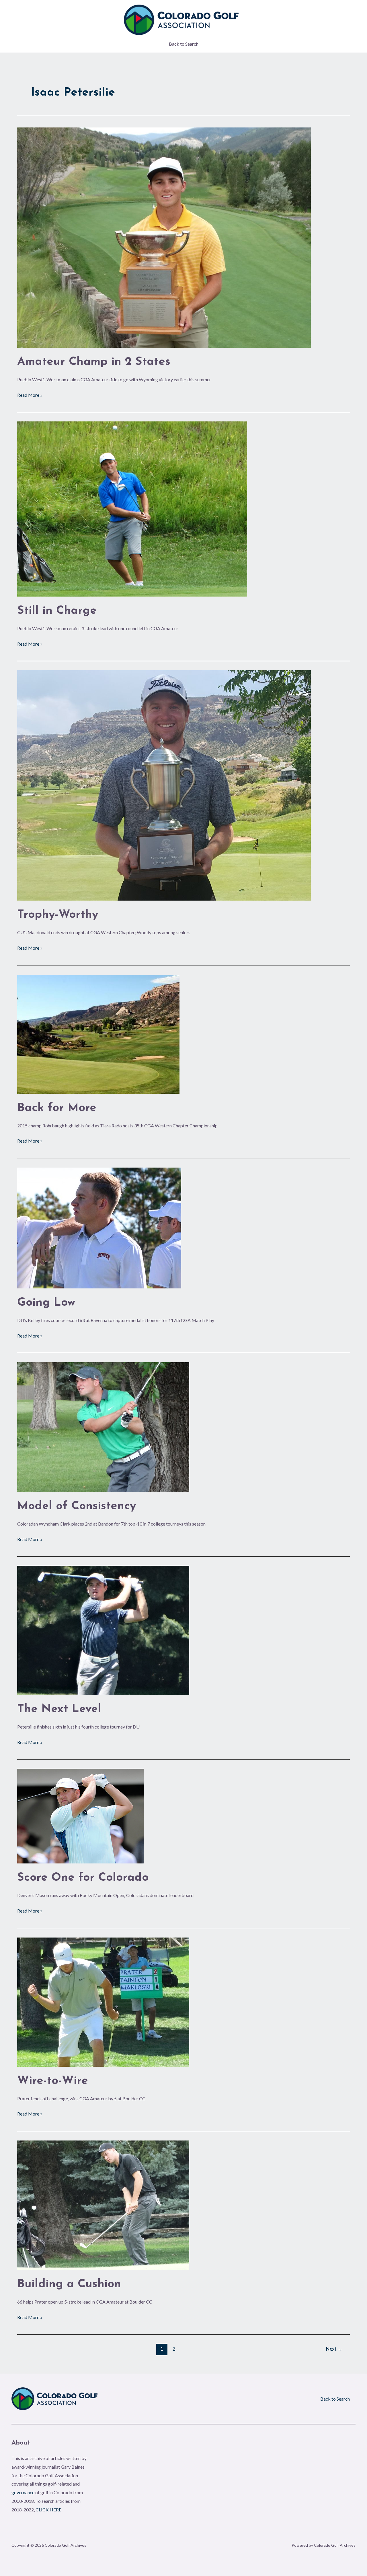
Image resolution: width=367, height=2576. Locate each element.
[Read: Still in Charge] (132, 508)
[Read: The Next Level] (103, 1630)
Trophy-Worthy (58, 915)
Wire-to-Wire (53, 2081)
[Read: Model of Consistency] (103, 1426)
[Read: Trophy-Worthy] (164, 785)
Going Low (46, 1303)
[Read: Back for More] (98, 1033)
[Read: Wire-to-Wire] (103, 2001)
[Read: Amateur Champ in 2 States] (164, 237)
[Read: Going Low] (99, 1227)
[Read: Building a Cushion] (103, 2204)
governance (23, 2492)
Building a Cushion (69, 2284)
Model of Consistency (77, 1506)
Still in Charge (57, 611)
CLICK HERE (48, 2510)
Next (334, 2349)
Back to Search (184, 44)
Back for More (57, 1108)
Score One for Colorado (83, 1878)
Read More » (30, 394)
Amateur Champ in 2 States (94, 362)
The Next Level (59, 1709)
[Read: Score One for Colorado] (80, 1815)
